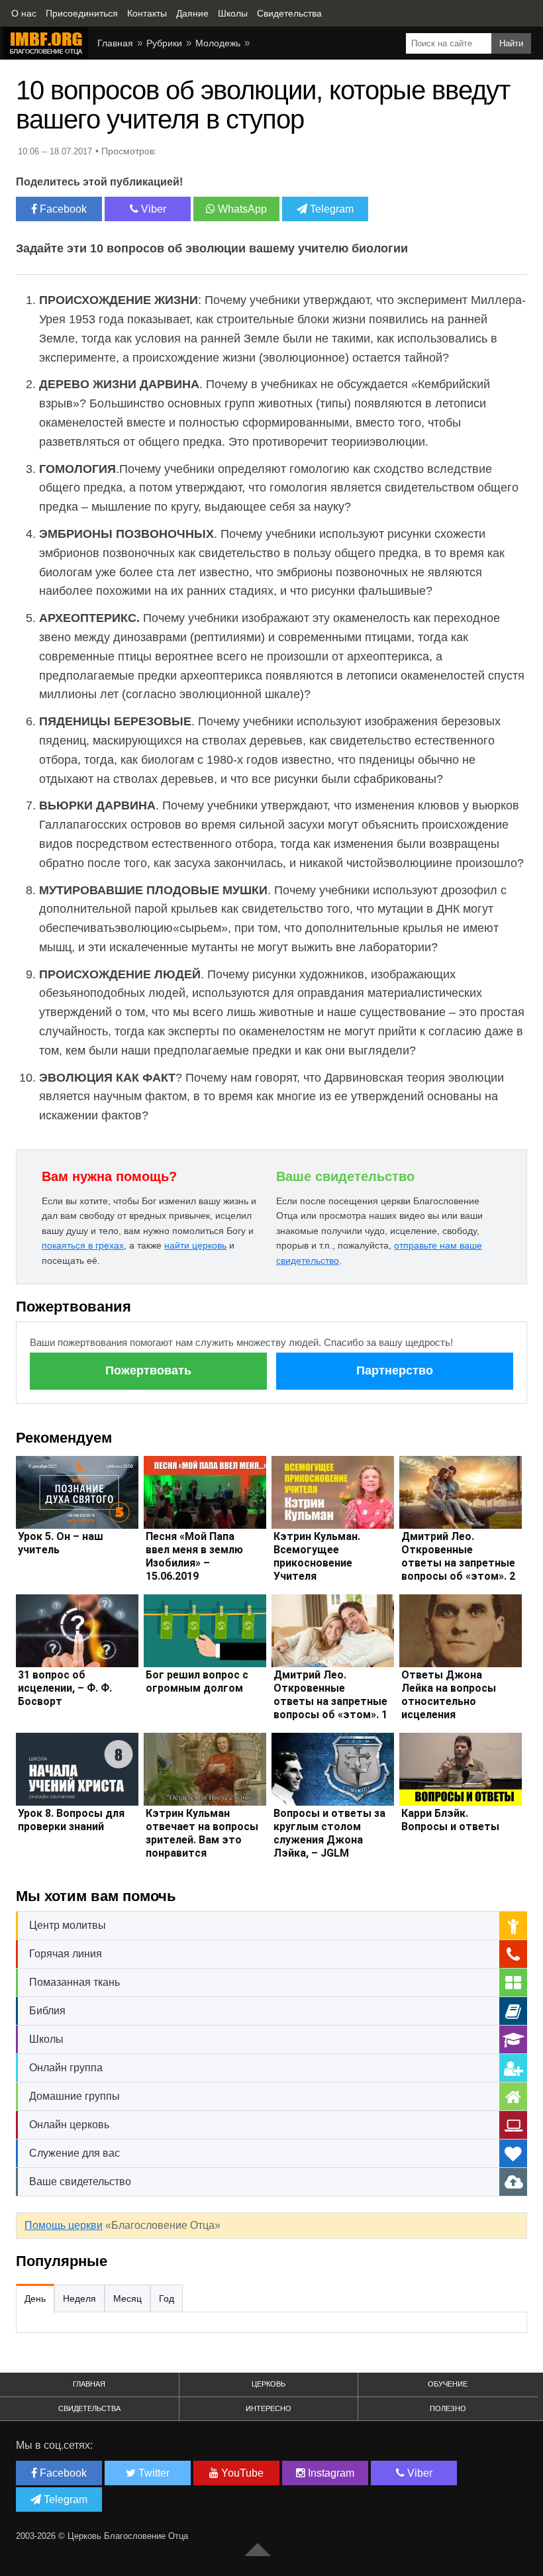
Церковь (269, 2384)
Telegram (330, 209)
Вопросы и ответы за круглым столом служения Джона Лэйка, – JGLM (329, 1833)
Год (167, 2298)
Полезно (448, 2408)
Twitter (153, 2473)
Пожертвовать (148, 1370)
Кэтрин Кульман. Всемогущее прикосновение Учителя (317, 1556)
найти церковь (195, 1245)
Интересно (269, 2408)
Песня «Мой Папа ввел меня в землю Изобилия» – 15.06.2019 (194, 1556)
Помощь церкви (64, 2225)
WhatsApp (241, 209)
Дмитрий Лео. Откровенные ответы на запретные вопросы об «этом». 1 (330, 1695)
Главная (115, 43)
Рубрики (164, 43)
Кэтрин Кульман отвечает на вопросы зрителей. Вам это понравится (202, 1833)
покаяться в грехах (83, 1245)
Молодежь (218, 43)
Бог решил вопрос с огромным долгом (197, 1681)
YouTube (241, 2473)
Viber (152, 209)
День (35, 2298)
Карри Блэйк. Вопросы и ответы (450, 1820)
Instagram (330, 2473)
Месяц (127, 2298)
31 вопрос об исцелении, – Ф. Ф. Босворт (65, 1688)
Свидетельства (89, 2408)
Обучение (448, 2384)
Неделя (79, 2298)
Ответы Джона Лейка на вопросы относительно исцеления (449, 1695)
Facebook (62, 209)
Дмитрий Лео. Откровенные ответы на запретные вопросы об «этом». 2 (458, 1556)
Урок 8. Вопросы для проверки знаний (71, 1820)
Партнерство (395, 1370)
